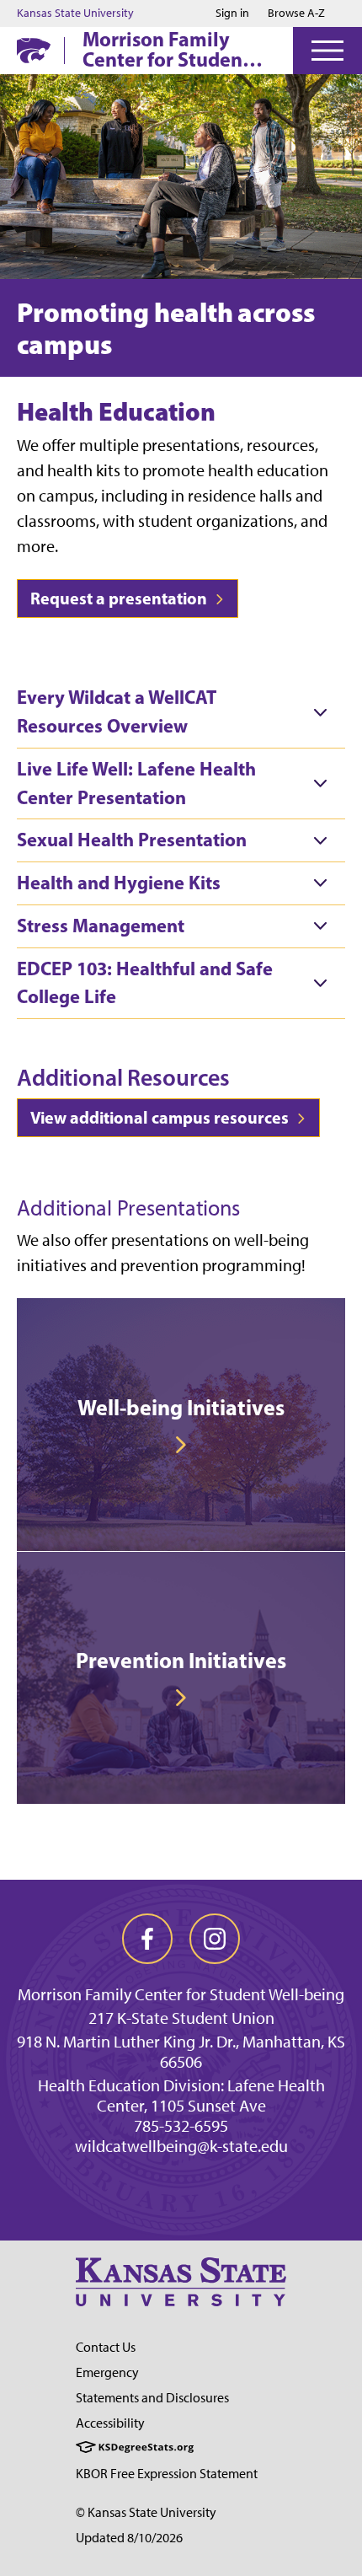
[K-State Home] (34, 50)
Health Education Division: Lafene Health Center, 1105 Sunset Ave (181, 2096)
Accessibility (110, 2423)
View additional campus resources (161, 1117)
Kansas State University (75, 13)
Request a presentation (120, 598)
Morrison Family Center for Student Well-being (166, 49)
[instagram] (215, 1939)
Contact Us (106, 2347)
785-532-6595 (181, 2126)
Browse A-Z (296, 13)
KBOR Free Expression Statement (167, 2474)
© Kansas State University (146, 2512)
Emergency (107, 2372)
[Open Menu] (327, 51)
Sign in (232, 13)
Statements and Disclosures (152, 2398)
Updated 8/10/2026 (129, 2538)
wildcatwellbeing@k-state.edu (181, 2146)
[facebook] (147, 1939)
